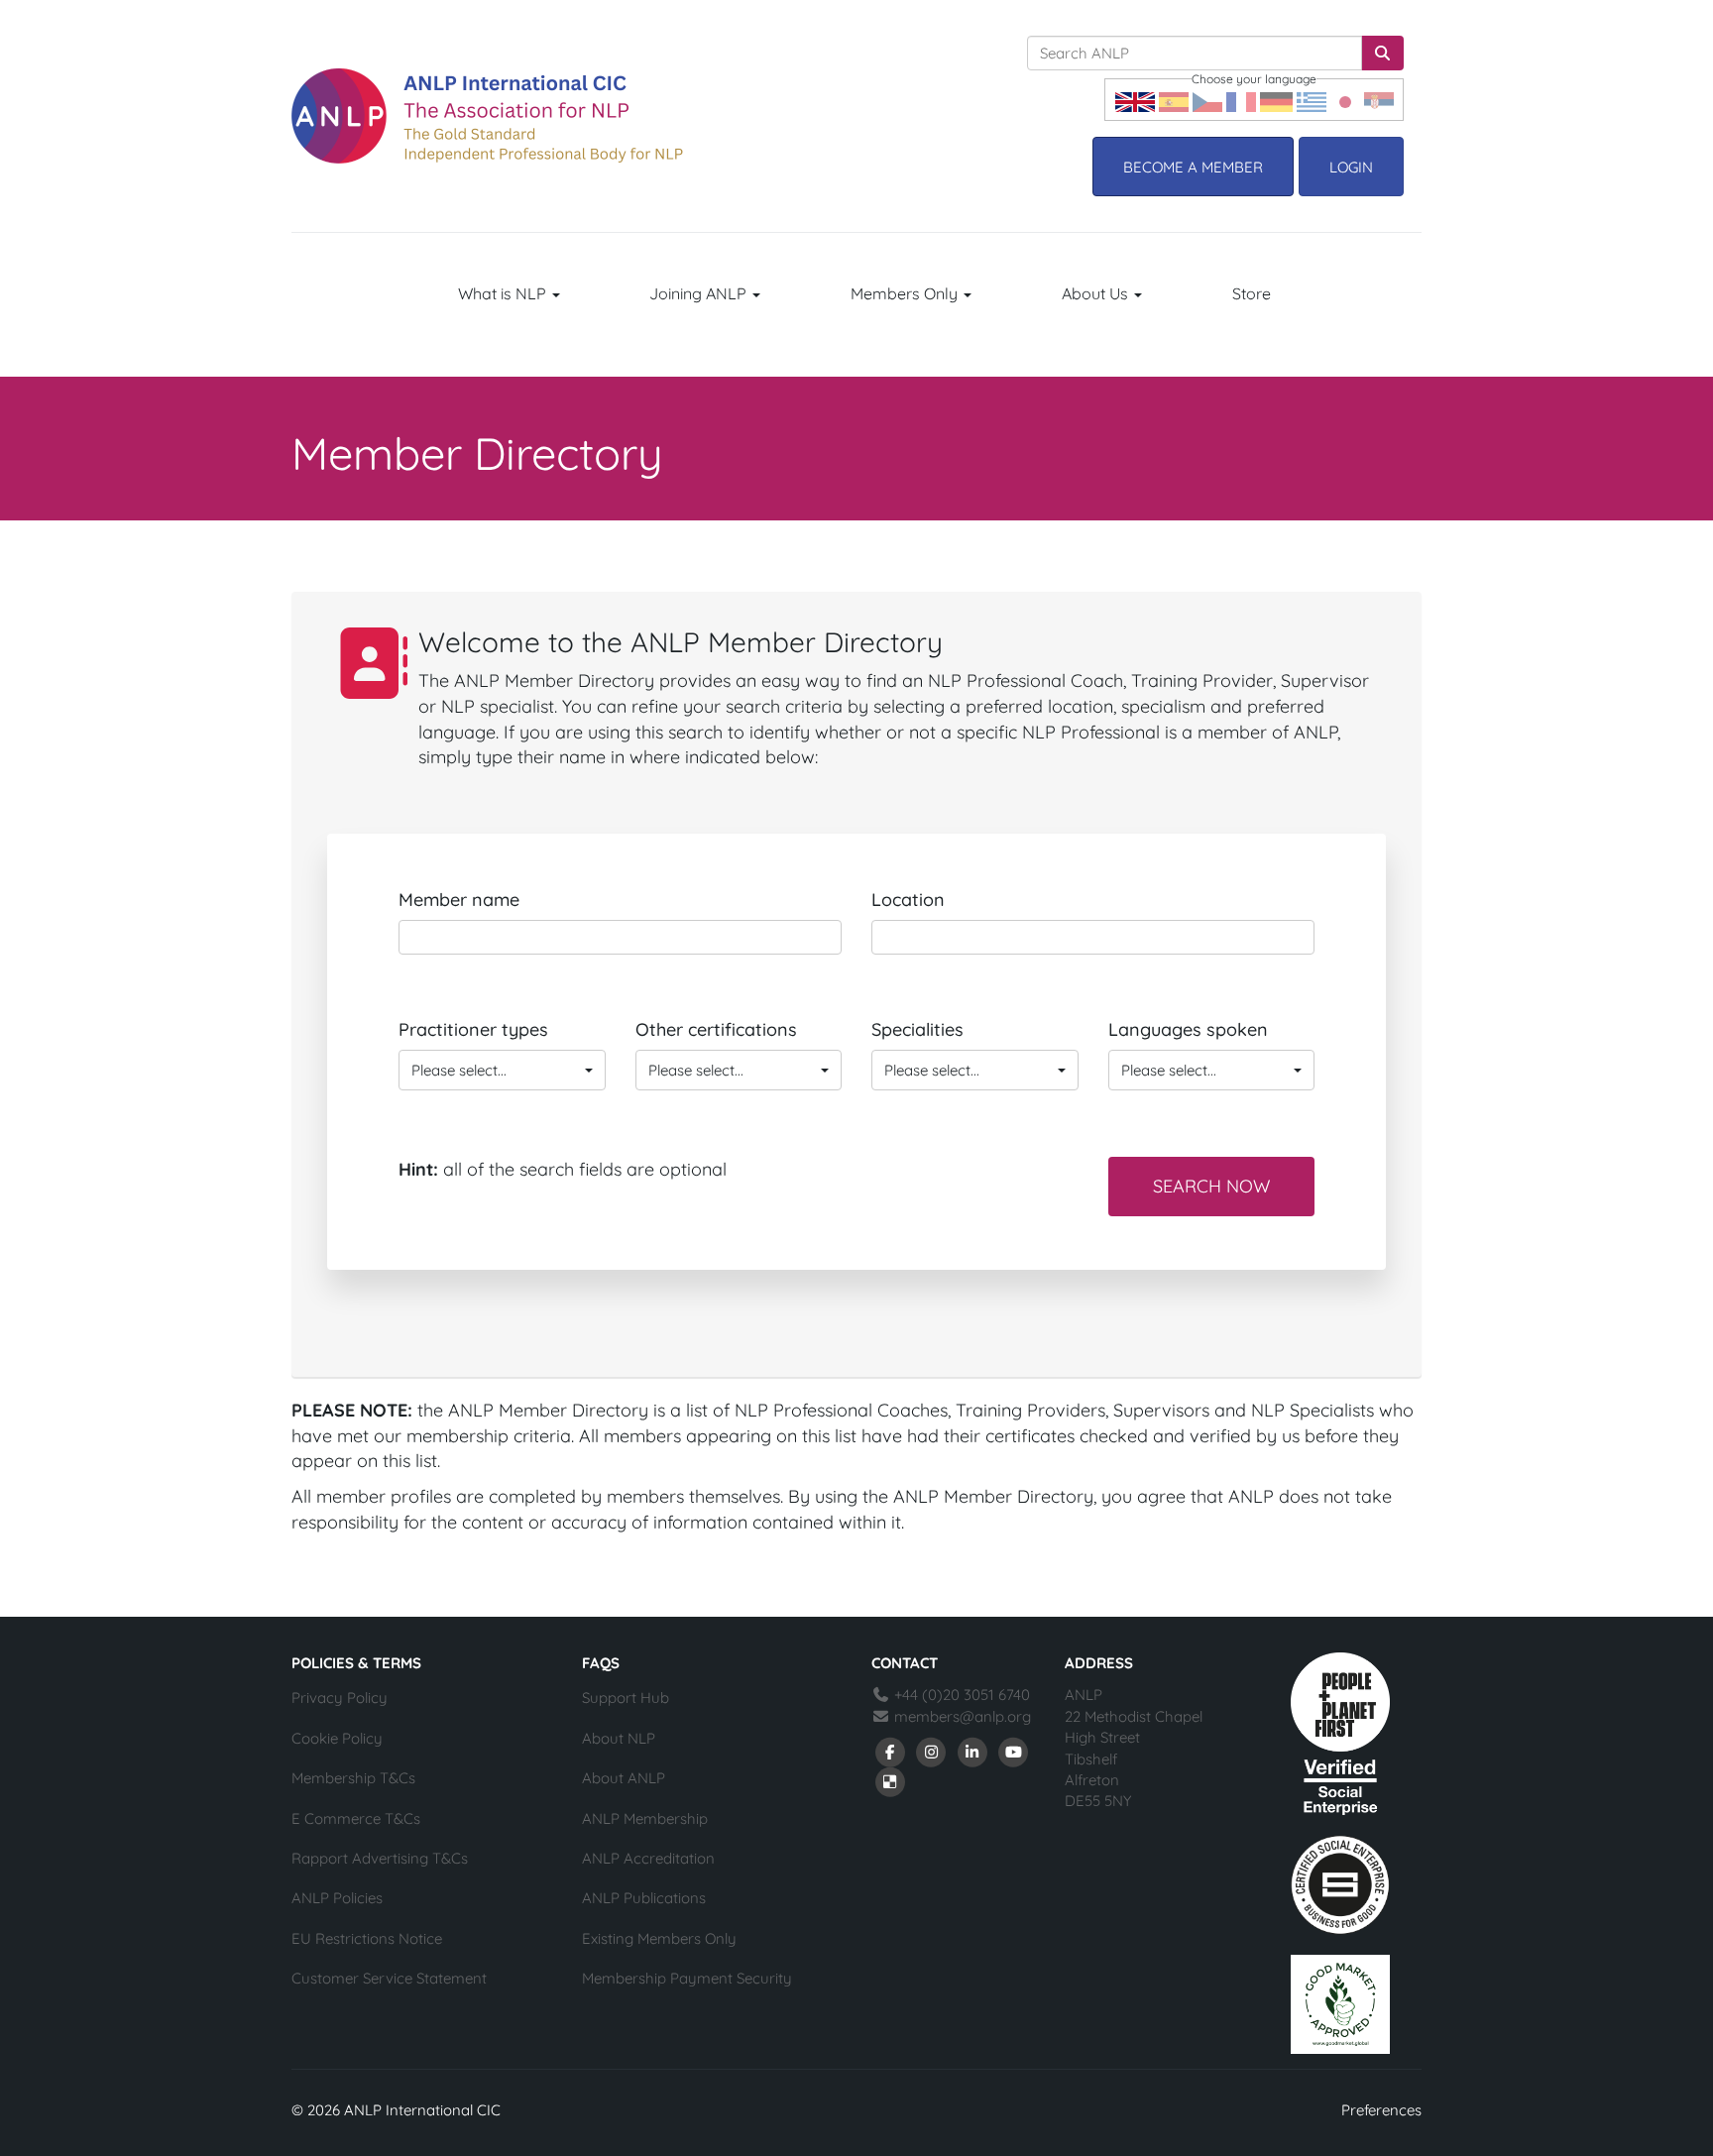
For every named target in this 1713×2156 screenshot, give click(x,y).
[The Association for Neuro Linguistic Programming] (487, 116)
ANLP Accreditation (648, 1858)
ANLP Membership (645, 1818)
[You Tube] (1014, 1750)
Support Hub (626, 1698)
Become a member (1193, 167)
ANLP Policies (337, 1898)
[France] (1241, 100)
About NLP (619, 1738)
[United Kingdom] (1135, 100)
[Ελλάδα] (1312, 100)
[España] (1174, 100)
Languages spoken (1188, 1029)
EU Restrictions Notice (367, 1938)
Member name (459, 900)
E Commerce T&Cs (356, 1818)
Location (908, 900)
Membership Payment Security (687, 1978)
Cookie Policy (337, 1738)
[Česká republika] (1207, 100)
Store (1252, 293)
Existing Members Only (659, 1938)
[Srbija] (1379, 100)
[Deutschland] (1276, 100)
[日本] (1345, 100)
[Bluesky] (890, 1780)
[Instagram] (932, 1750)
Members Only (906, 293)
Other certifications (716, 1029)
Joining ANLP (700, 293)
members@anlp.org (963, 1716)
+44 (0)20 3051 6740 (960, 1695)
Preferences (1381, 2110)
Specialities (917, 1029)
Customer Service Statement (389, 1978)
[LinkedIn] (972, 1750)
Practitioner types (473, 1029)
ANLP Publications (644, 1898)
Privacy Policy (340, 1698)
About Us (1097, 293)
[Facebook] (890, 1750)
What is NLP (504, 293)
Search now (1211, 1186)
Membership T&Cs (353, 1778)
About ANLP (624, 1778)
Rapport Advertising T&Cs (380, 1858)
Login (1351, 167)
